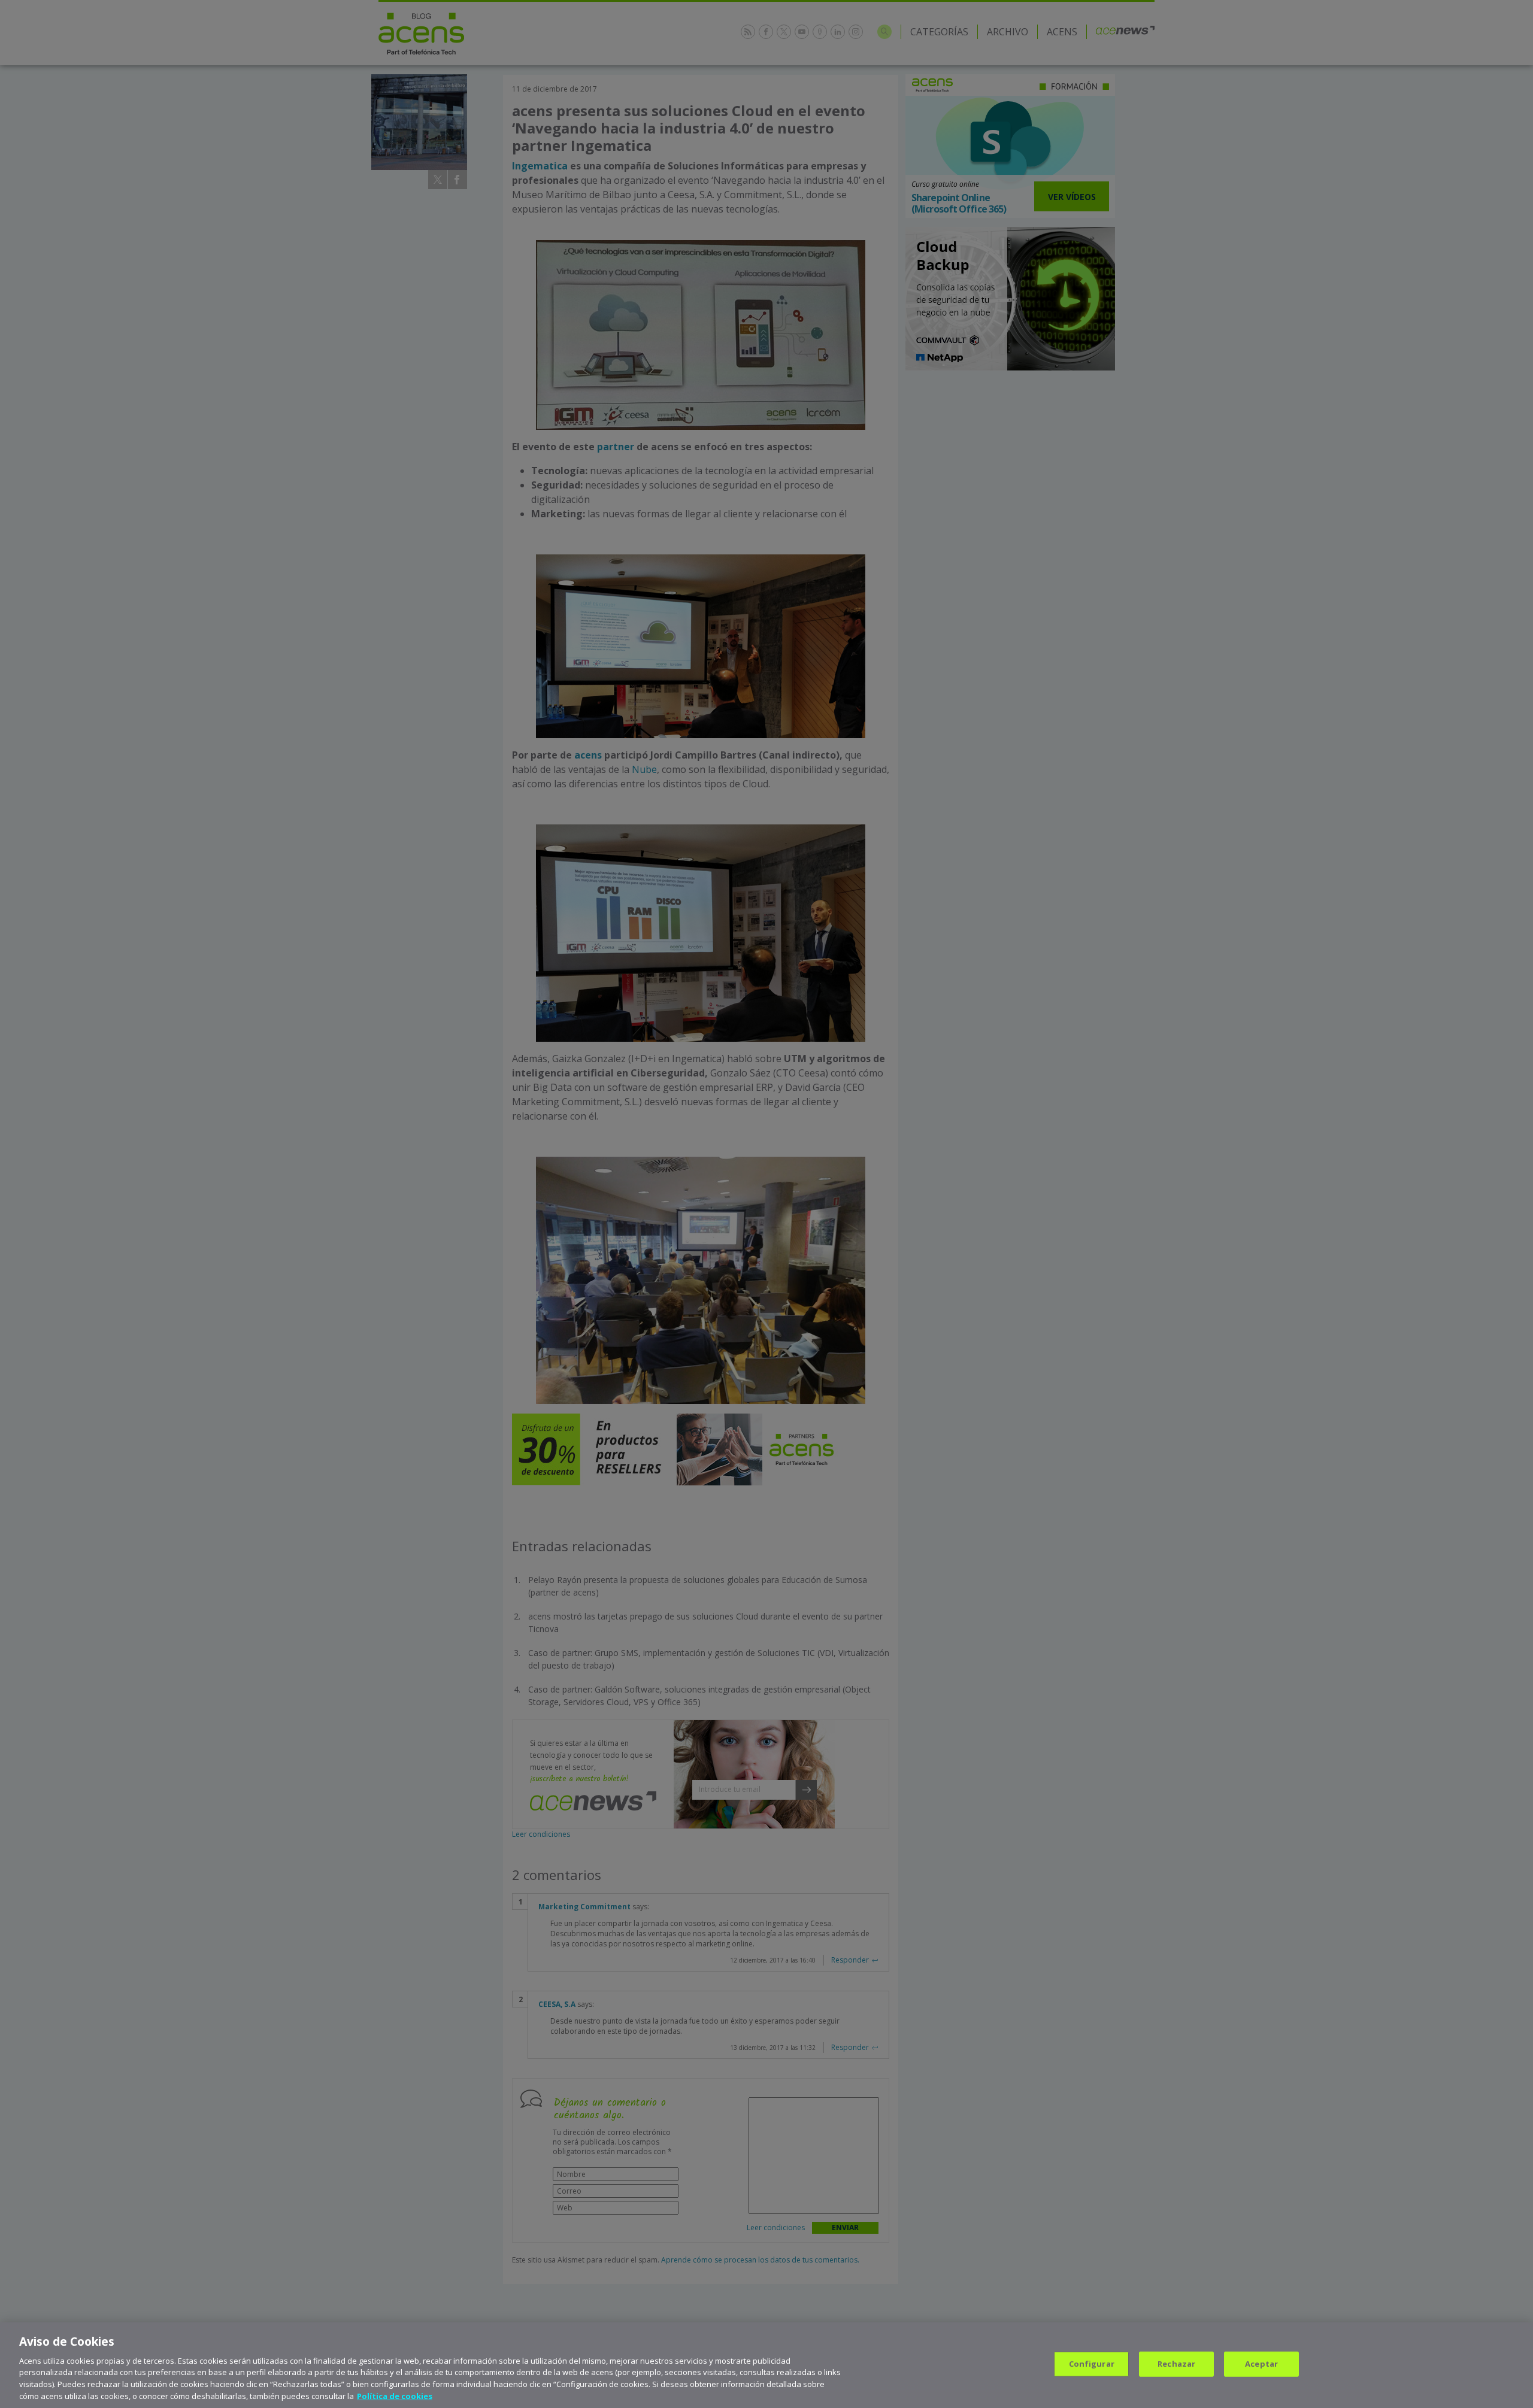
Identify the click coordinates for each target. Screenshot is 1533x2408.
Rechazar (1176, 2364)
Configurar (1092, 2364)
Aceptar (1261, 2364)
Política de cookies (395, 2395)
